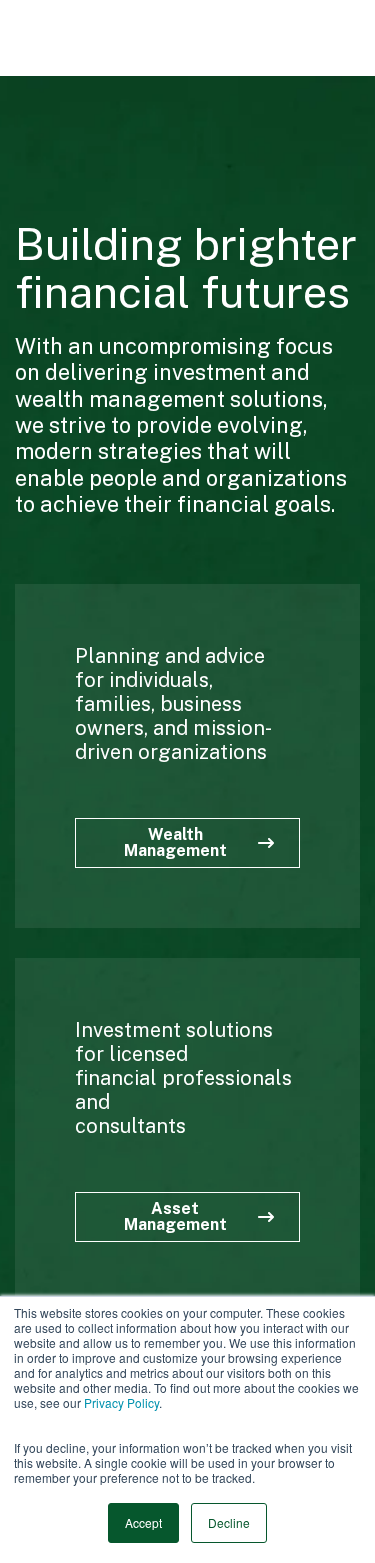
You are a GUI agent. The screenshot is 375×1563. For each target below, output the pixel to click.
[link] (103, 38)
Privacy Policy (121, 1402)
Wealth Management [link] (175, 842)
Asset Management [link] (175, 1216)
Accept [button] (143, 1522)
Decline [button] (229, 1522)
